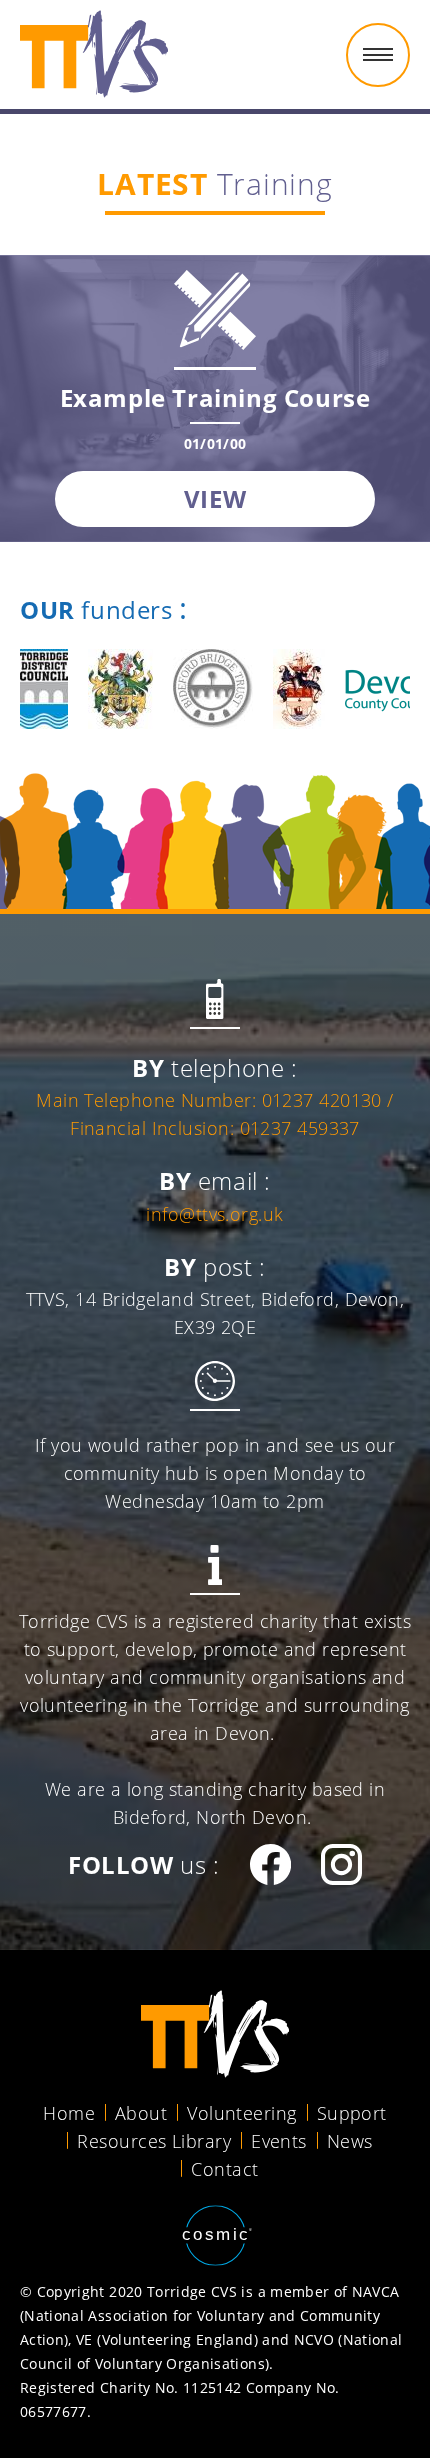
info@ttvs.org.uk (214, 1214)
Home (69, 2113)
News (350, 2141)
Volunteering (241, 2113)
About (141, 2113)
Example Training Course (215, 397)
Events (279, 2141)
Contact (224, 2169)
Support (352, 2113)
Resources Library (154, 2141)
